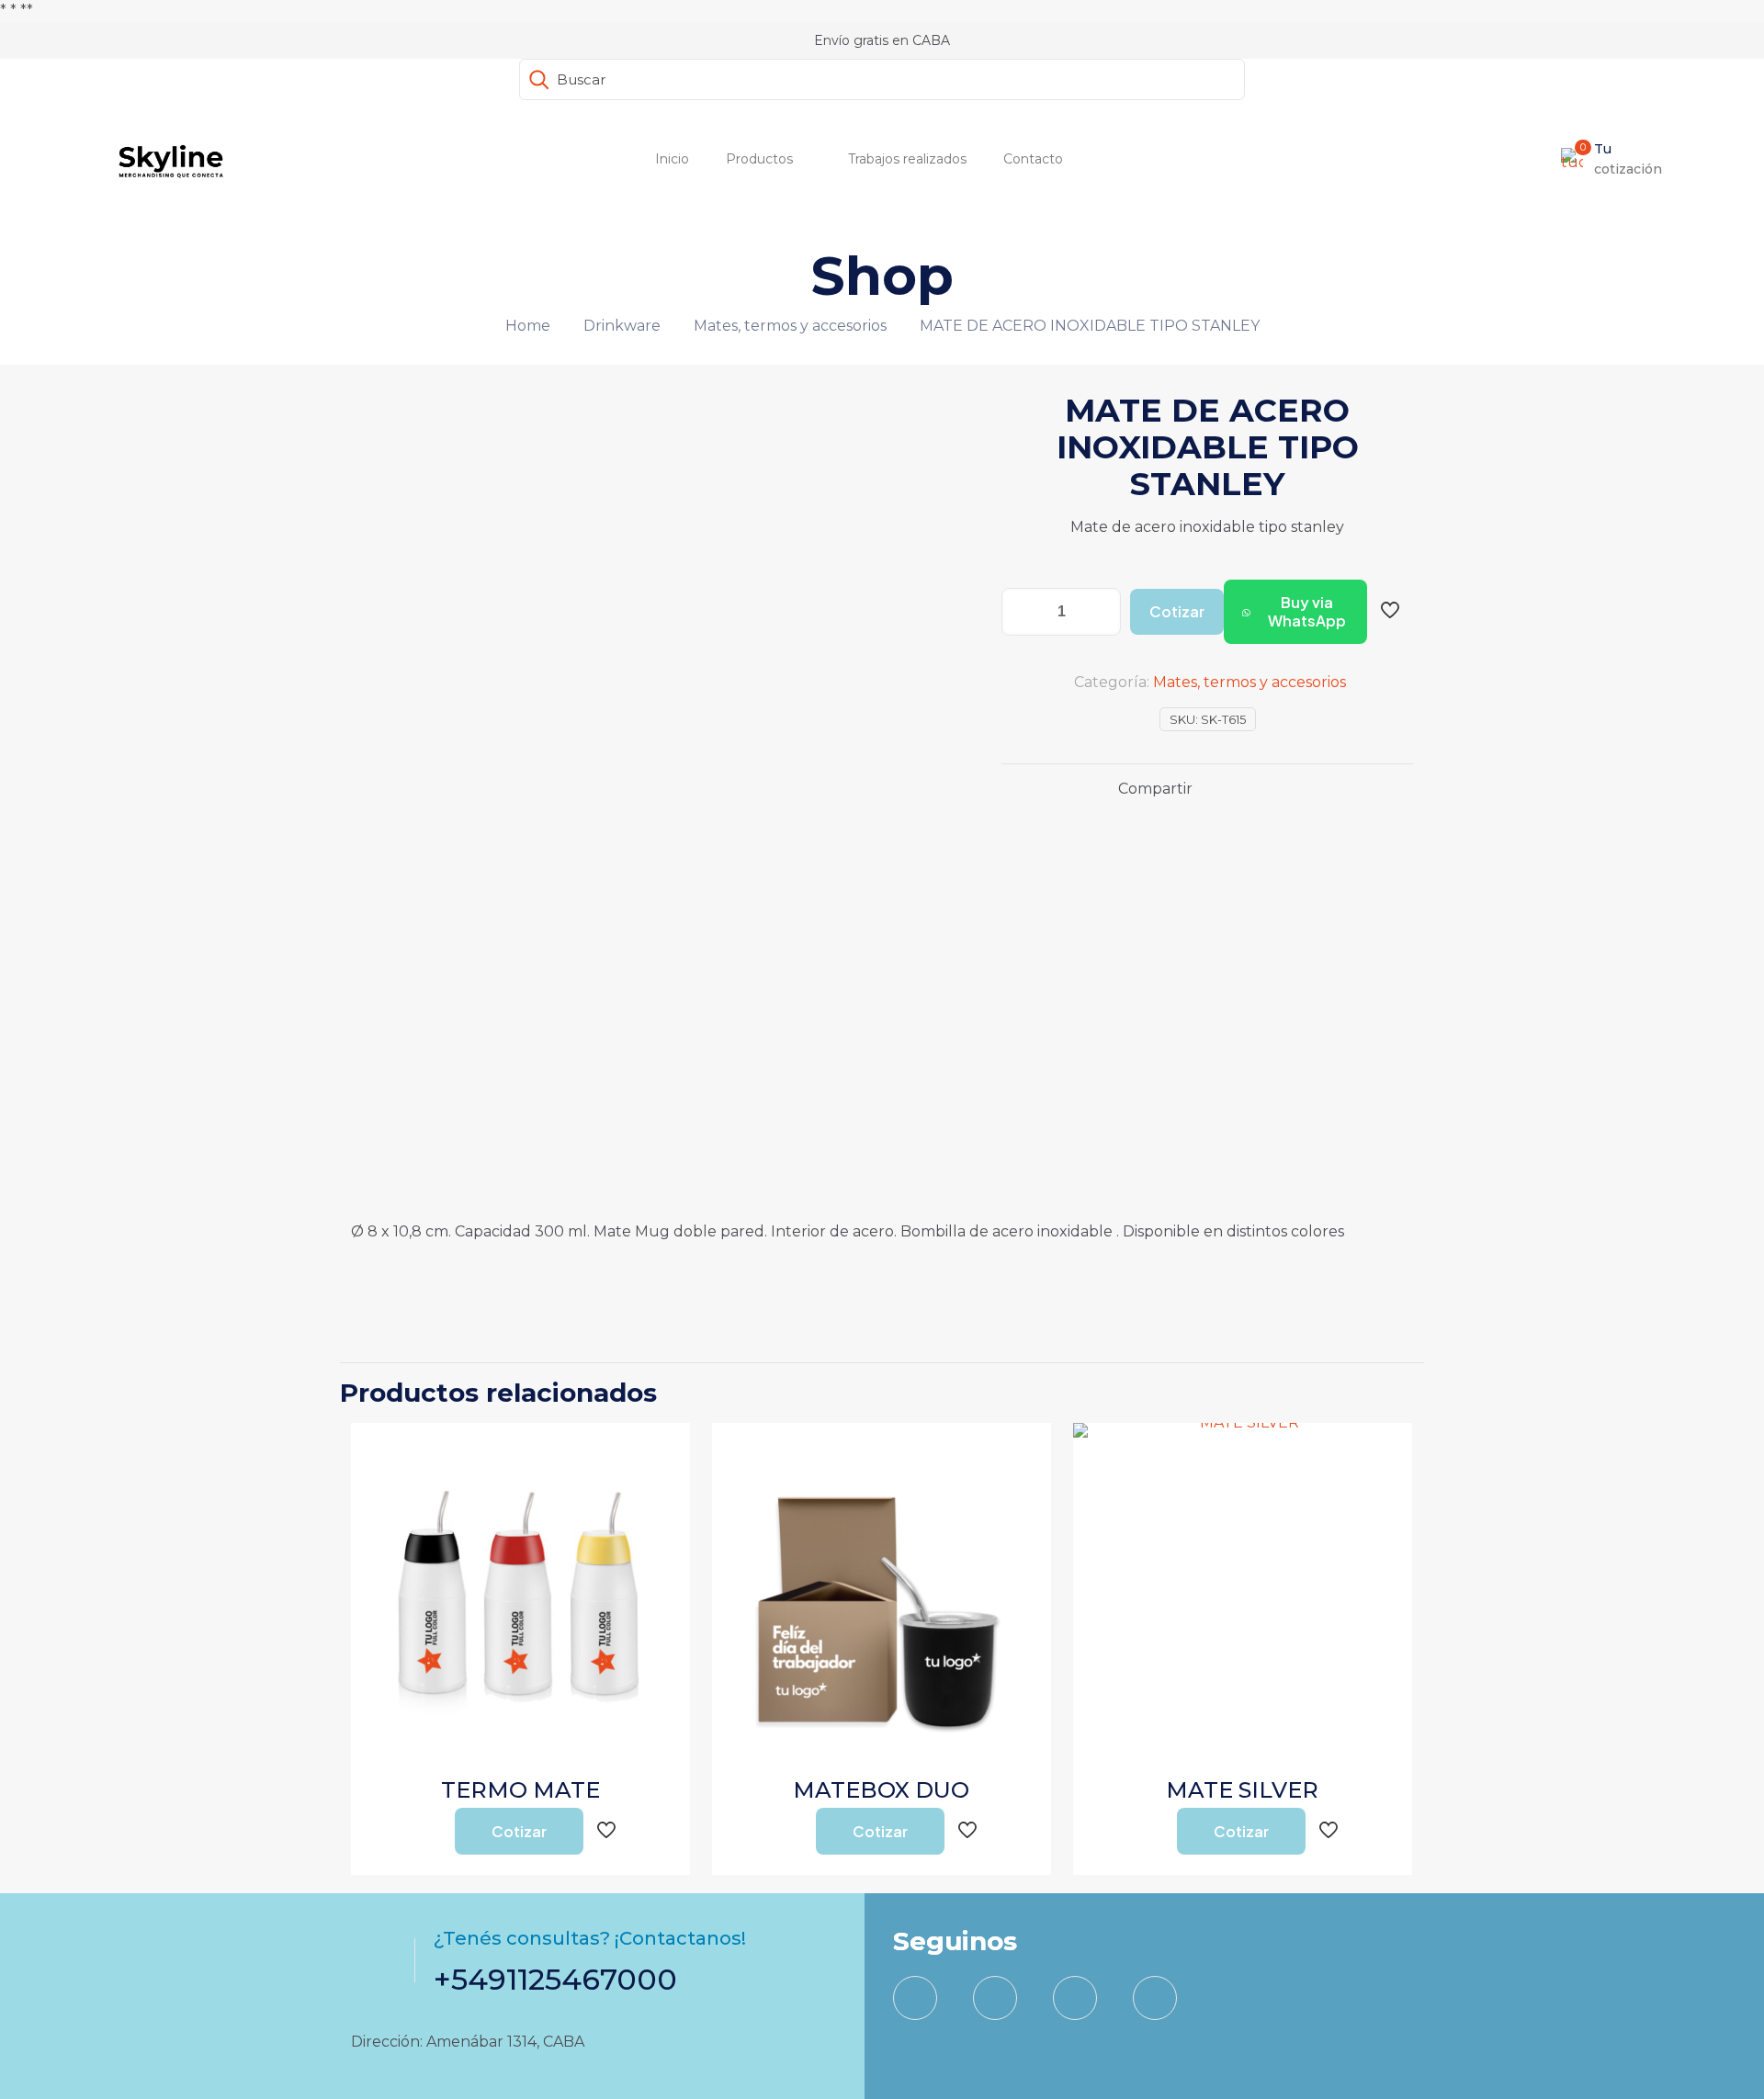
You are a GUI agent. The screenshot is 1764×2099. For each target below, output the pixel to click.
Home (528, 326)
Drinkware (622, 326)
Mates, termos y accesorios (790, 326)
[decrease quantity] (1022, 612)
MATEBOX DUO (881, 1790)
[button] (1295, 612)
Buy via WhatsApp (1307, 611)
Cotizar (1177, 611)
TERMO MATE (520, 1790)
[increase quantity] (1100, 612)
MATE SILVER (1242, 1790)
